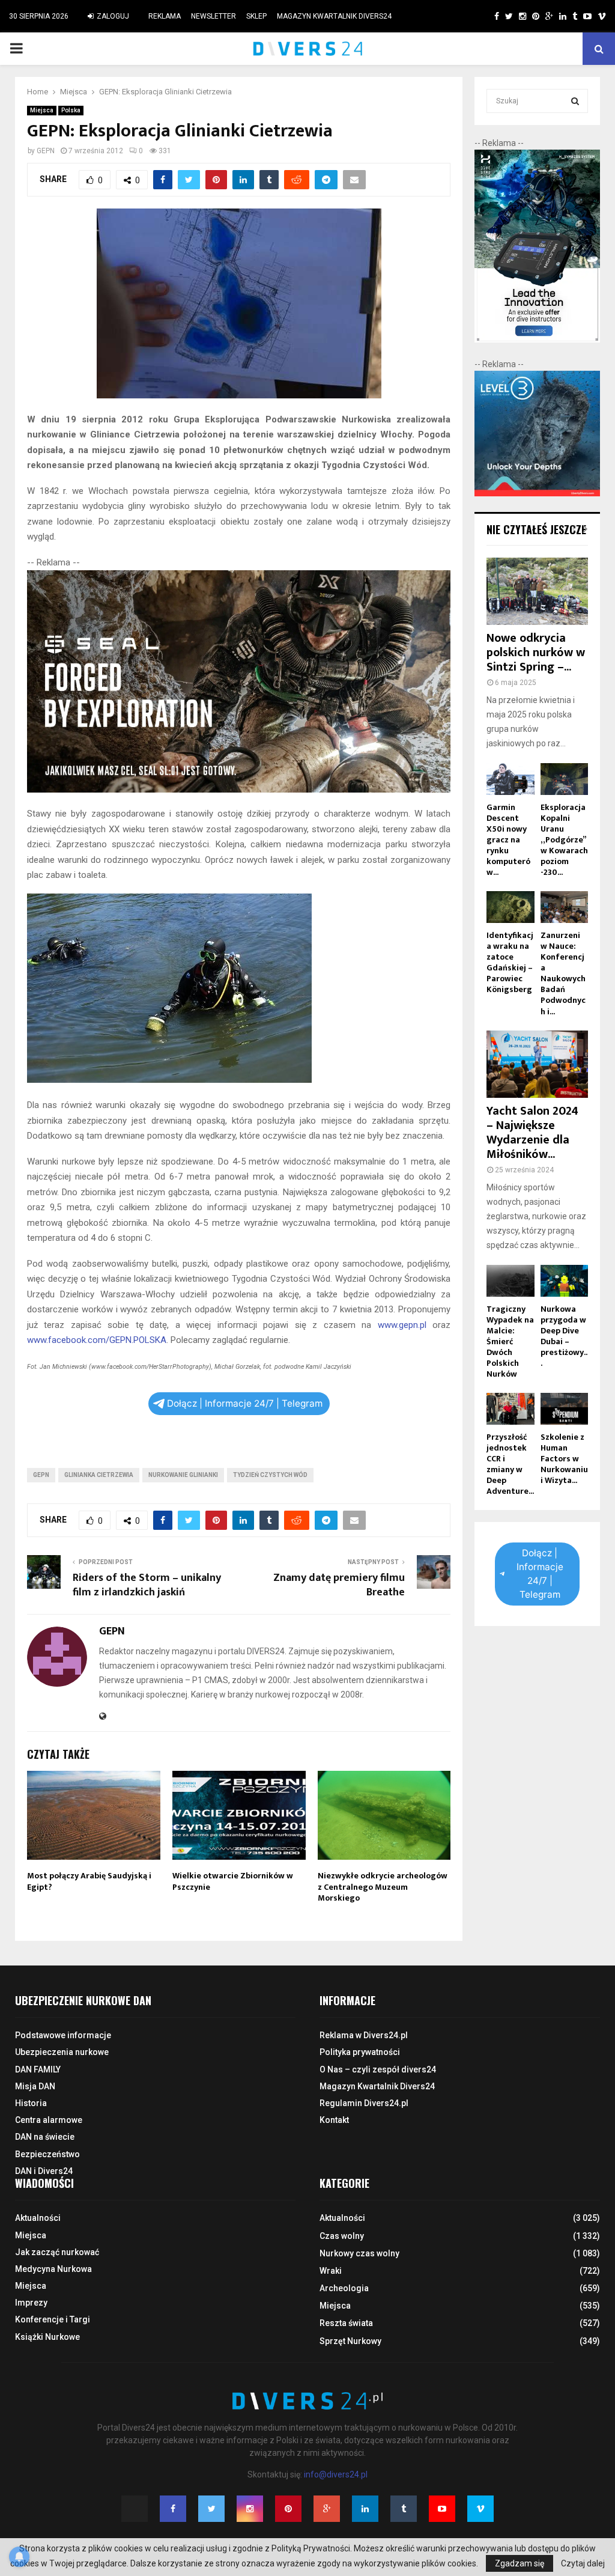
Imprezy (31, 2303)
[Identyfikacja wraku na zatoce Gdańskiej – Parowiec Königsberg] (510, 907)
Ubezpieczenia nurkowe (62, 2052)
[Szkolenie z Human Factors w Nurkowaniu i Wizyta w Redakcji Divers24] (564, 1409)
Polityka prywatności (360, 2052)
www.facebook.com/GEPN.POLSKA (97, 1340)
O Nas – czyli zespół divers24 (378, 2069)
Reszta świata (346, 2323)
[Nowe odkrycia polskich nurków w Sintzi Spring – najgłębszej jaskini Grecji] (537, 591)
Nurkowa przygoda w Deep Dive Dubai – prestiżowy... (564, 1336)
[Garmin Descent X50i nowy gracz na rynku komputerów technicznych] (510, 779)
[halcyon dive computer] (537, 340)
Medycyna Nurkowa (53, 2269)
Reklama (165, 16)
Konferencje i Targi (53, 2319)
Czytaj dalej (583, 2563)
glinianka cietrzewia (99, 1475)
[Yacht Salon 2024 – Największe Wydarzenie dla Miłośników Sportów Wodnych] (537, 1064)
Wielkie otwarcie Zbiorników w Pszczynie (233, 1881)
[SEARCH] (575, 101)
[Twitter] (211, 2509)
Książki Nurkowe (47, 2337)
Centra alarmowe (49, 2120)
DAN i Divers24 (44, 2171)
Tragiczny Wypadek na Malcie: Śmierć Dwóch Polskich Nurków (510, 1341)
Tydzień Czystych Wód (270, 1475)
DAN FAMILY (38, 2069)
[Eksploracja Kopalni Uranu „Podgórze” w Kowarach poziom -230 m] (564, 779)
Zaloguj (112, 16)
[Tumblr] (404, 2509)
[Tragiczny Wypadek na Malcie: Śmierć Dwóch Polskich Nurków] (510, 1281)
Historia (31, 2103)
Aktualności (38, 2218)
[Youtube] (442, 2509)
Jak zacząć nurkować (57, 2252)
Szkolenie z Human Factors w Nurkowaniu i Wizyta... (564, 1459)
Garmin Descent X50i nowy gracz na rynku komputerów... (508, 840)
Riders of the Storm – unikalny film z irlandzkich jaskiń (147, 1585)
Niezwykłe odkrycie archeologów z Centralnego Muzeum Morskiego (383, 1886)
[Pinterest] (288, 2509)
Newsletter (214, 16)
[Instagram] (250, 2509)
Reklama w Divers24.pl (364, 2035)
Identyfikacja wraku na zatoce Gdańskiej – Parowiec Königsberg (510, 962)
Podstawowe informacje (63, 2035)
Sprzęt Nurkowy (350, 2341)
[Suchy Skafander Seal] (239, 790)
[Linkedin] (365, 2509)
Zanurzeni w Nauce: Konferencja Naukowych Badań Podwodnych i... (563, 973)
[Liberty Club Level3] (537, 493)
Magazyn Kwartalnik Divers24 (334, 16)
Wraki (331, 2271)
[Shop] (485, 16)
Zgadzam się (520, 2563)
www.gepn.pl (402, 1325)
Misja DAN (35, 2086)
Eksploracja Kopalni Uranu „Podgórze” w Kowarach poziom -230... (564, 840)
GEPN (46, 151)
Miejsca (42, 110)
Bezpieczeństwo (47, 2154)
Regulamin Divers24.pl (364, 2103)
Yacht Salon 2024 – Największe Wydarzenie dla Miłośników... (532, 1133)
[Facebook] (173, 2509)
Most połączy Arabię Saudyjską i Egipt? (89, 1881)
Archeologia (344, 2288)
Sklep (256, 16)
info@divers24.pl (336, 2474)
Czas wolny (342, 2236)
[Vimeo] (480, 2509)
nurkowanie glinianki (183, 1475)
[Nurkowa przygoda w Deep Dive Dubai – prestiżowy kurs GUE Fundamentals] (564, 1281)
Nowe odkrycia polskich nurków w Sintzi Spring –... (536, 653)
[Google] (327, 2509)
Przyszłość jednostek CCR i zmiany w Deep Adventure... (510, 1464)
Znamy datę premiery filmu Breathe (339, 1585)
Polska (71, 110)
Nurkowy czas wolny (359, 2253)
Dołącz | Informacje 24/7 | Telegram (245, 1403)
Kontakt (334, 2120)
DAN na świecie (45, 2137)
